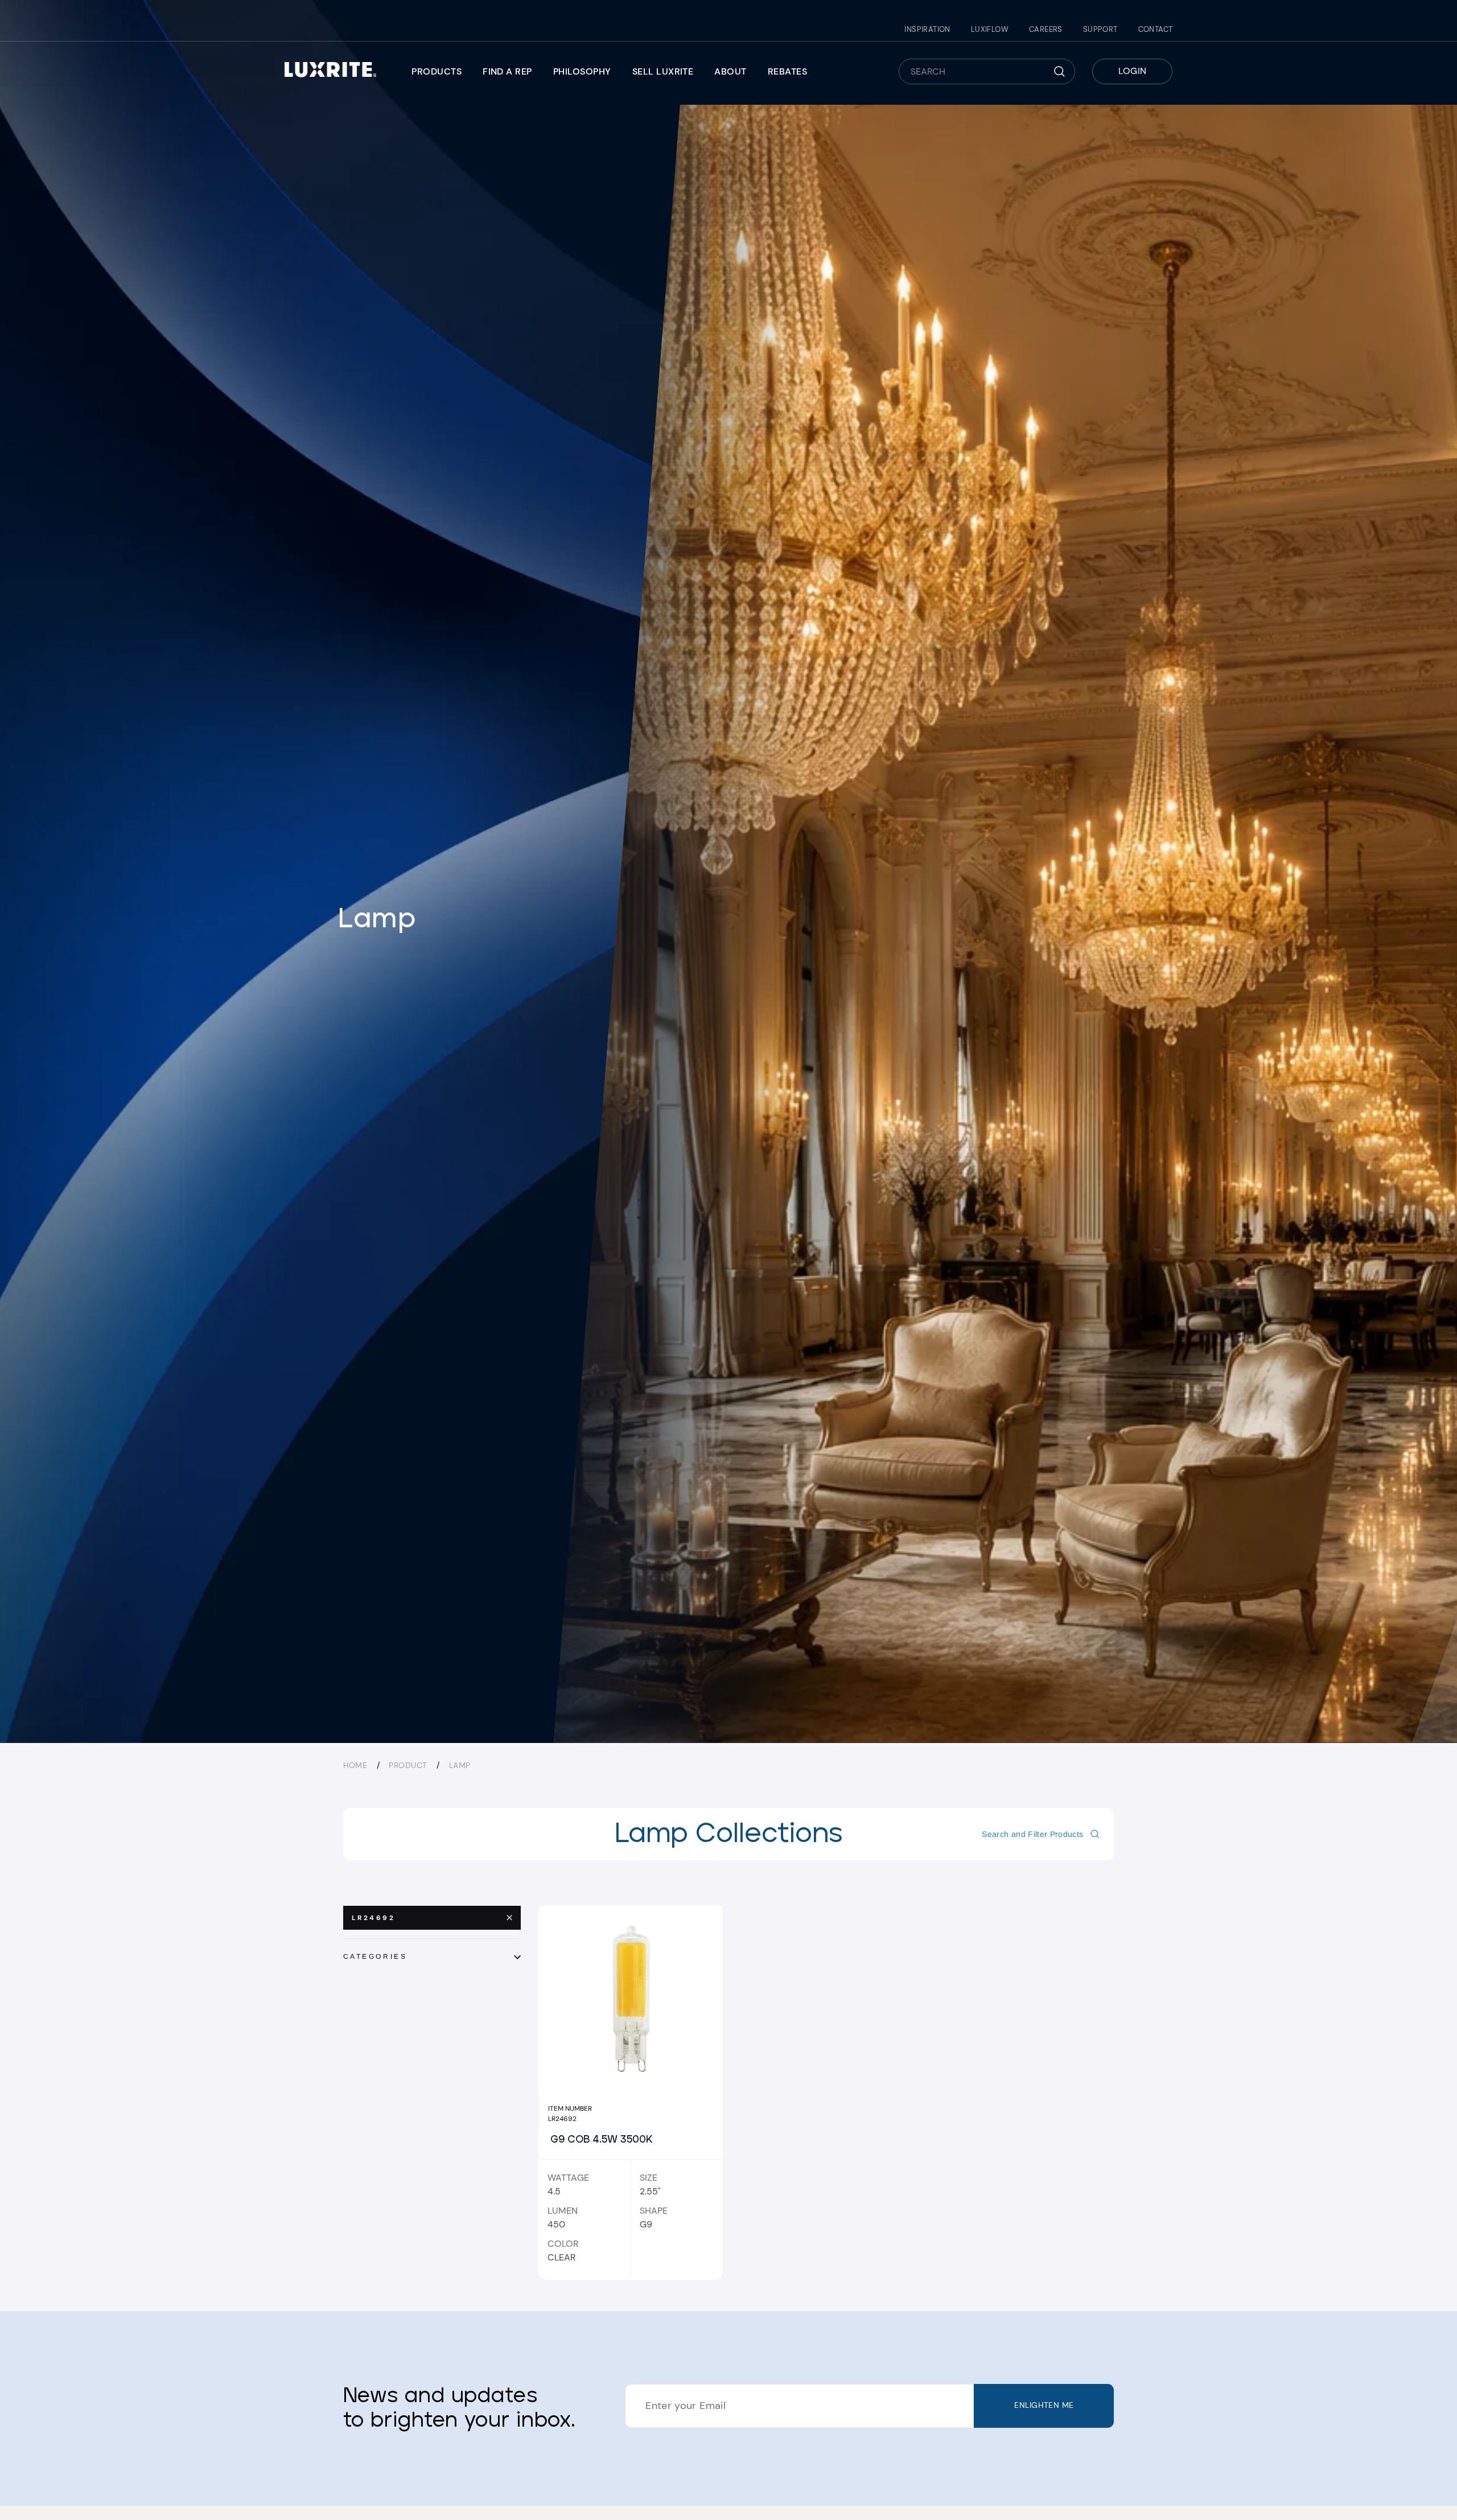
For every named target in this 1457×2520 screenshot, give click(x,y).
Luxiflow (990, 29)
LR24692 (374, 1918)
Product (408, 1765)
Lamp (460, 1765)
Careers (1046, 29)
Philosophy (582, 71)
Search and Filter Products (1032, 1834)
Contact (1156, 29)
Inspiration (927, 29)
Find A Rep (507, 71)
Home (355, 1765)
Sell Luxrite (663, 71)
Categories (375, 1956)
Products (437, 71)
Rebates (787, 71)
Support (1100, 29)
